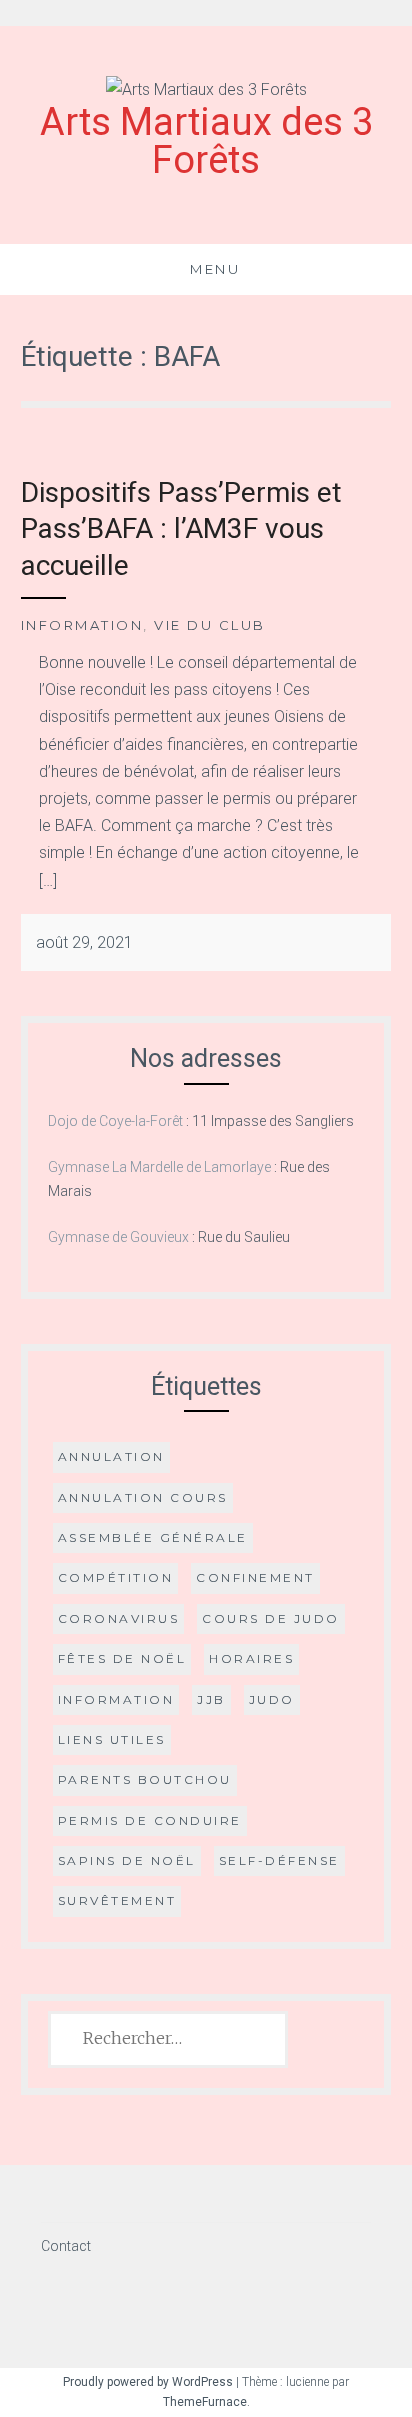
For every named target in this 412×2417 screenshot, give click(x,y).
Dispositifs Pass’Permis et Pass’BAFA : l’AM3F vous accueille (181, 529)
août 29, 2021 (84, 942)
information (116, 1699)
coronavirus (119, 1618)
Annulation (111, 1456)
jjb (211, 1699)
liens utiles (112, 1739)
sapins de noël (127, 1860)
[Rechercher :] (168, 2039)
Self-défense (279, 1860)
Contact (66, 2246)
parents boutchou (145, 1779)
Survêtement (117, 1900)
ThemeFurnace (205, 2402)
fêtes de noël (122, 1658)
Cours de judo (271, 1618)
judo (272, 1699)
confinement (255, 1577)
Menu (215, 269)
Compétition (116, 1577)
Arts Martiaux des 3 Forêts (206, 141)
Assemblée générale (153, 1537)
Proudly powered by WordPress (148, 2382)
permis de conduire (150, 1820)
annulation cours (143, 1497)
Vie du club (210, 625)
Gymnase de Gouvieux (118, 1237)
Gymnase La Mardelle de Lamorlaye (159, 1167)
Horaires (251, 1658)
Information (82, 625)
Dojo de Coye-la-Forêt (115, 1121)
